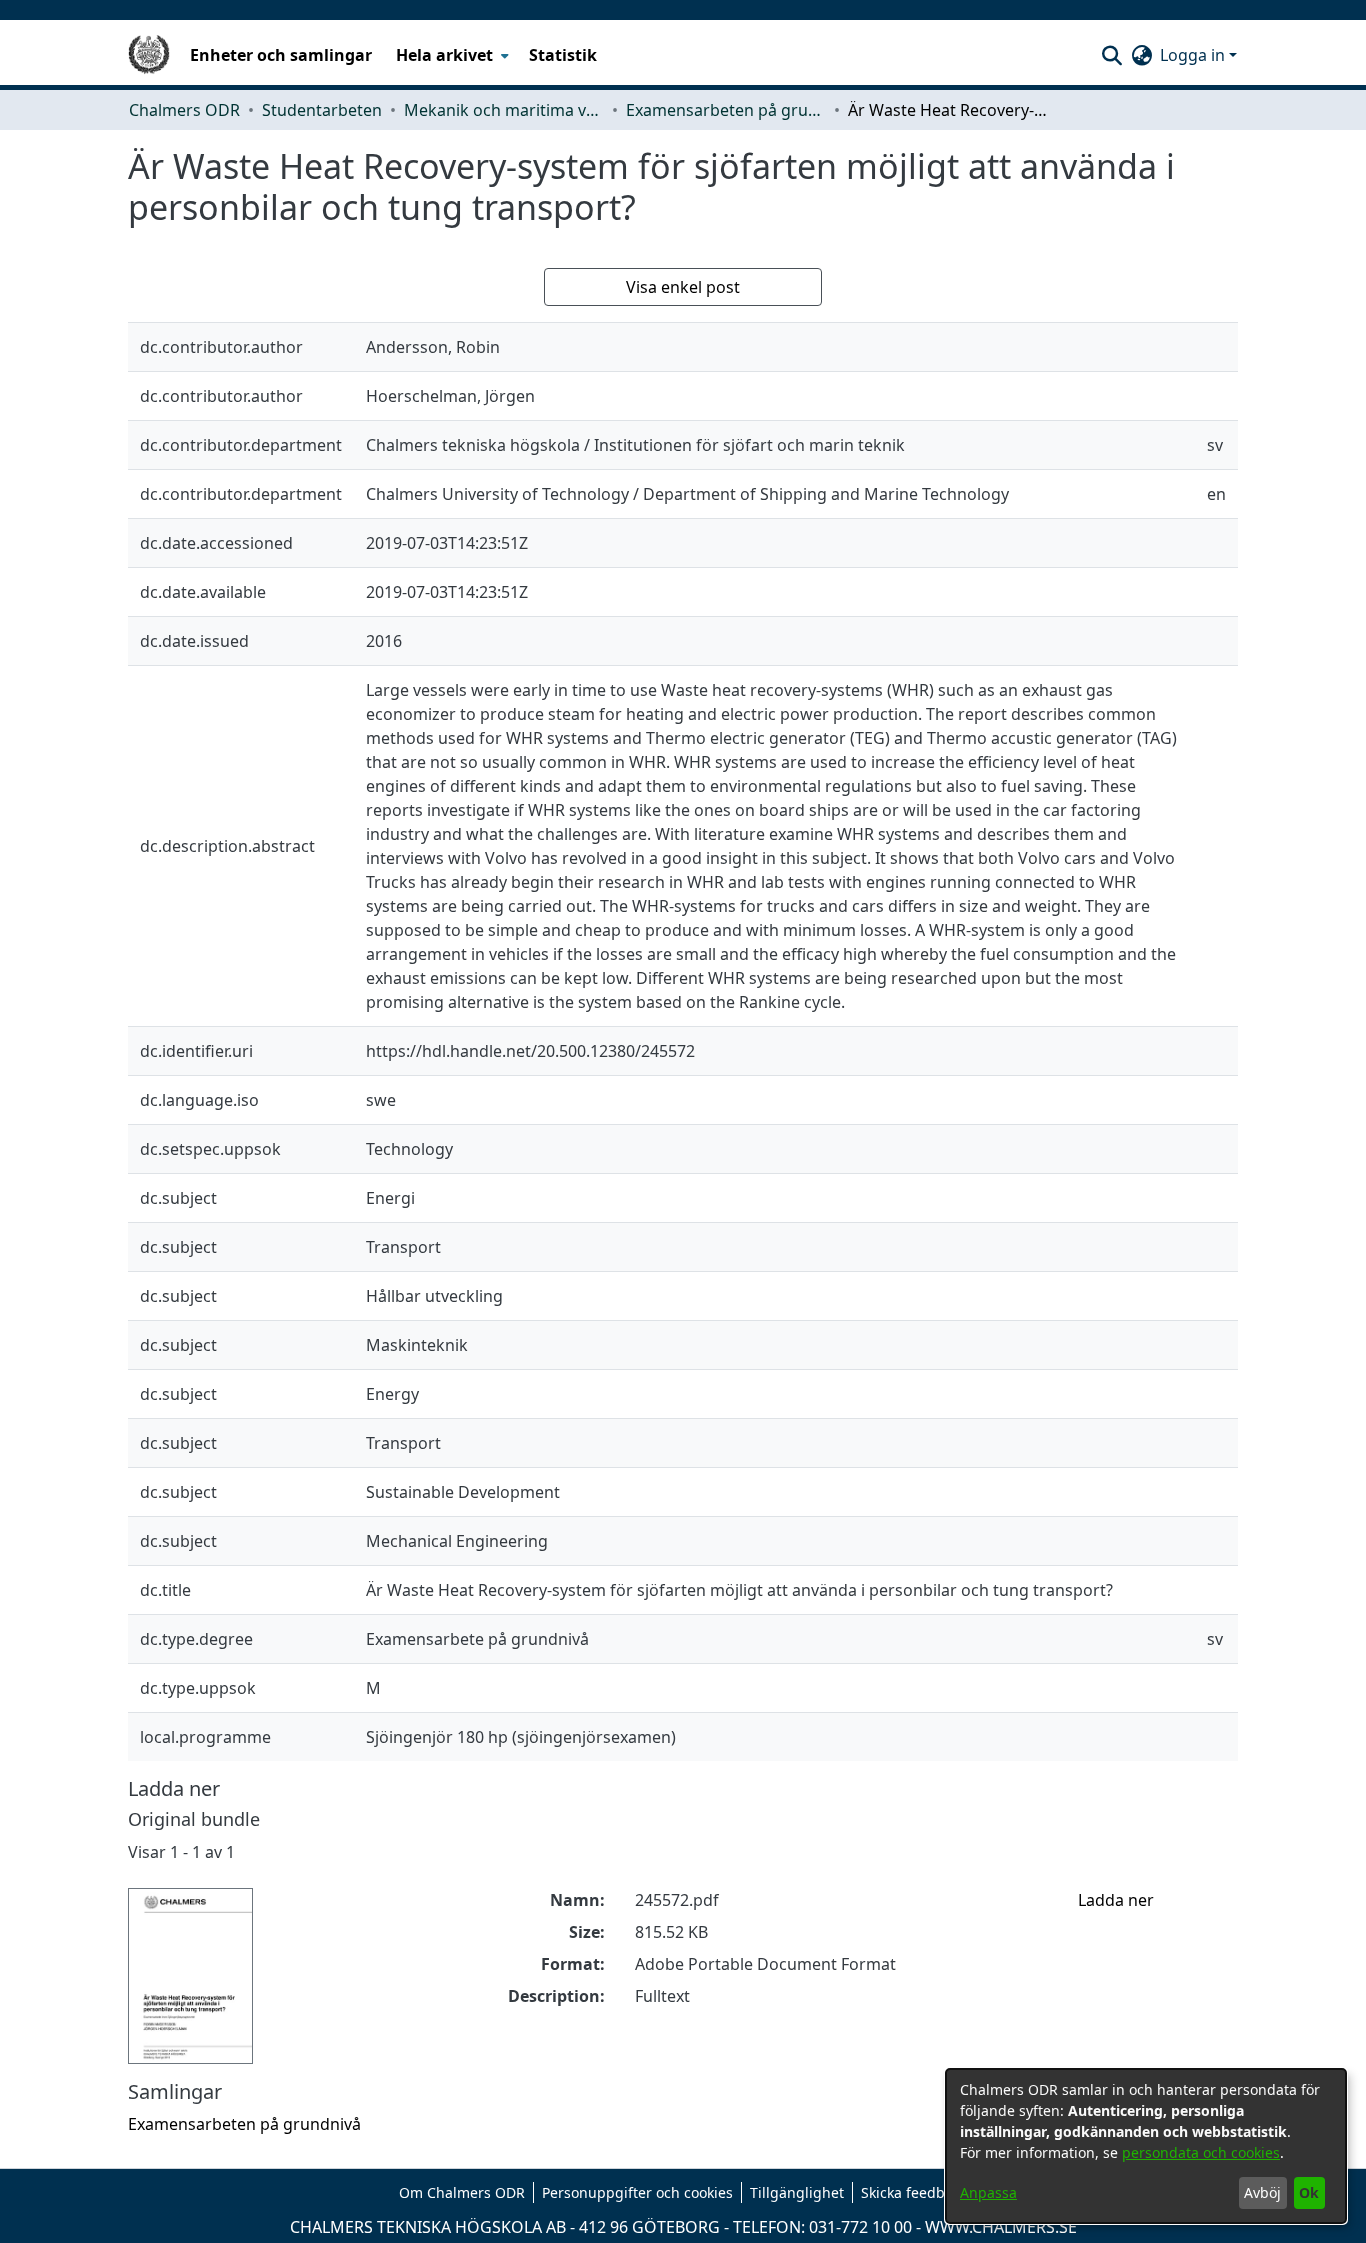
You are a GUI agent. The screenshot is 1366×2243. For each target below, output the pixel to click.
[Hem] (149, 55)
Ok (1309, 2192)
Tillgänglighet (797, 2192)
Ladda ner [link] (1116, 1900)
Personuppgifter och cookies (637, 2192)
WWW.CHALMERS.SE (1001, 2227)
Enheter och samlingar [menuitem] (281, 55)
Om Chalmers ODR (462, 2192)
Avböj (1262, 2192)
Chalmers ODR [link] (184, 110)
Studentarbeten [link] (322, 110)
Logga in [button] (1194, 55)
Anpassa (988, 2192)
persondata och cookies (1201, 2152)
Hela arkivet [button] (444, 55)
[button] (1111, 55)
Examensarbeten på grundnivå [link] (726, 110)
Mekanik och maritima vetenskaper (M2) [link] (504, 110)
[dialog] (1146, 2146)
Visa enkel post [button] (683, 287)
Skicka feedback (914, 2192)
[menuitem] (450, 55)
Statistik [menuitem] (563, 55)
